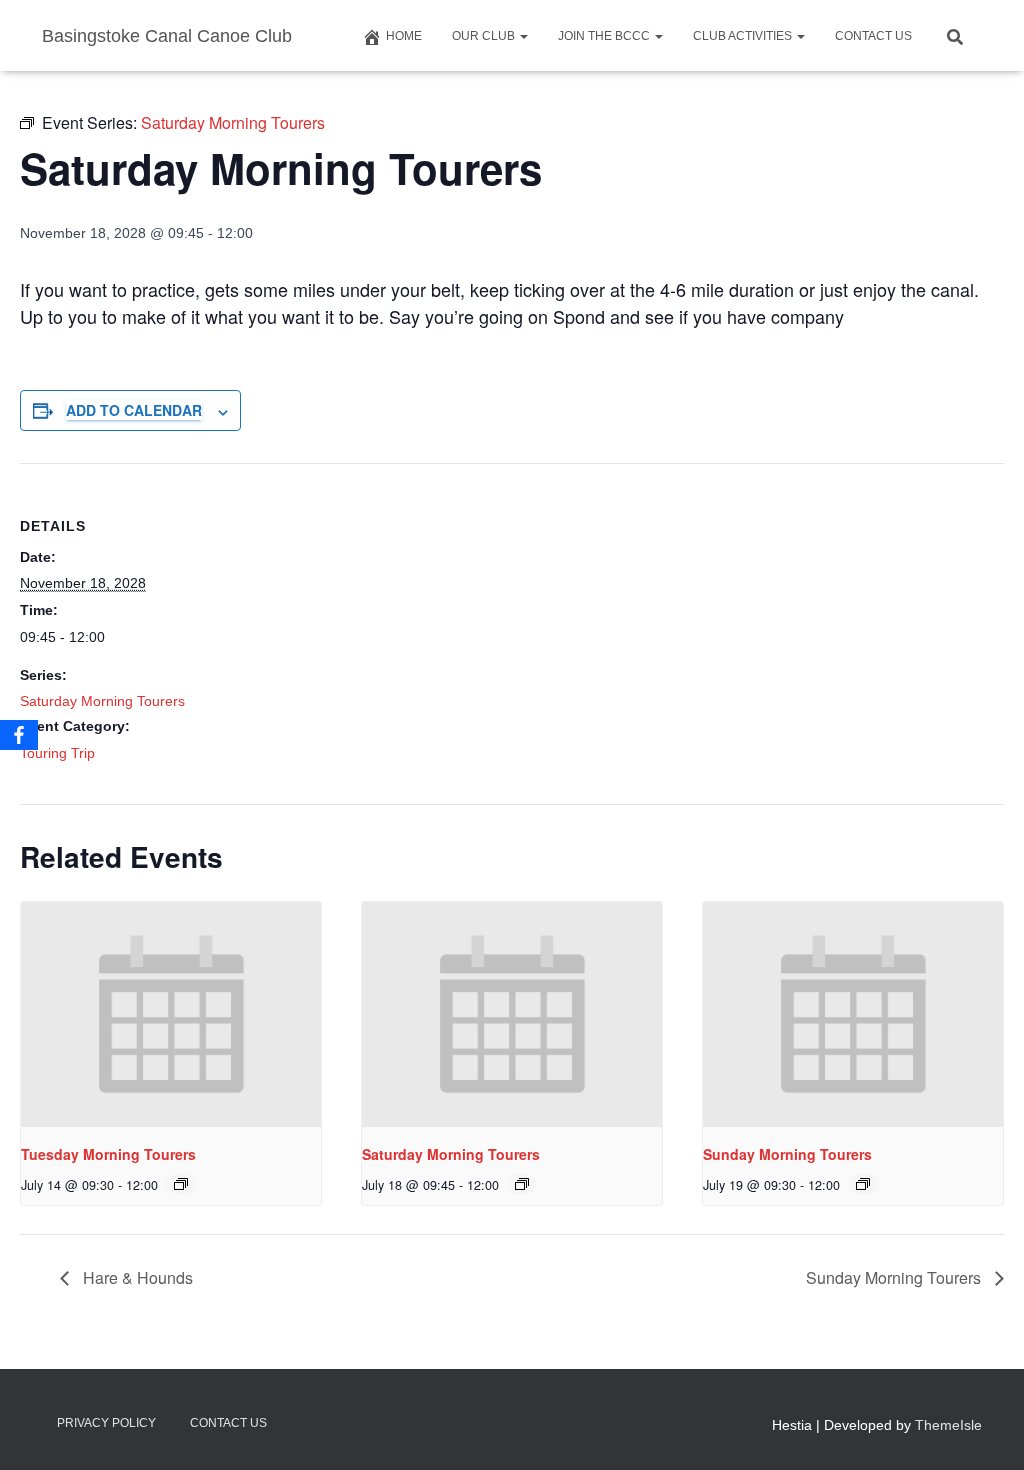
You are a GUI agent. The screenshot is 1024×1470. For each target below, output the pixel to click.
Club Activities (744, 36)
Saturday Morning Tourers (102, 701)
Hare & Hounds (136, 1277)
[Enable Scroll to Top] (984, 1430)
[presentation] (171, 1014)
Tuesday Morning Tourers (108, 1154)
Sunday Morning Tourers (787, 1154)
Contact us (873, 36)
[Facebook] (19, 735)
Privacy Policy (106, 1423)
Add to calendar (134, 410)
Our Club (485, 36)
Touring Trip (57, 753)
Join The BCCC (605, 36)
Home (404, 36)
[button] (523, 36)
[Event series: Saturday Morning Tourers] (181, 1184)
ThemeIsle (948, 1425)
